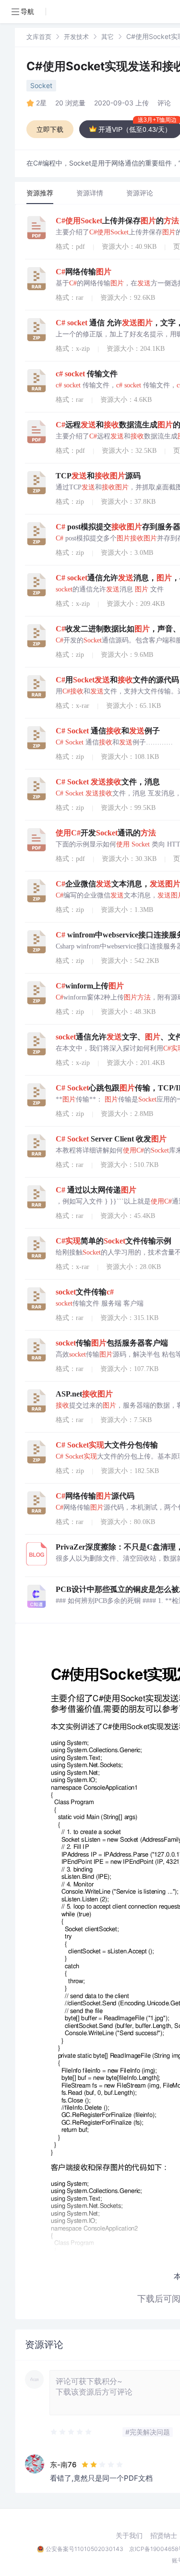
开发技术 (76, 37)
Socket (41, 85)
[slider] (72, 2432)
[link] (39, 36)
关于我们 (129, 2536)
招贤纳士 (164, 2536)
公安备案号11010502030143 (84, 2549)
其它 (108, 37)
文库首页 (39, 37)
